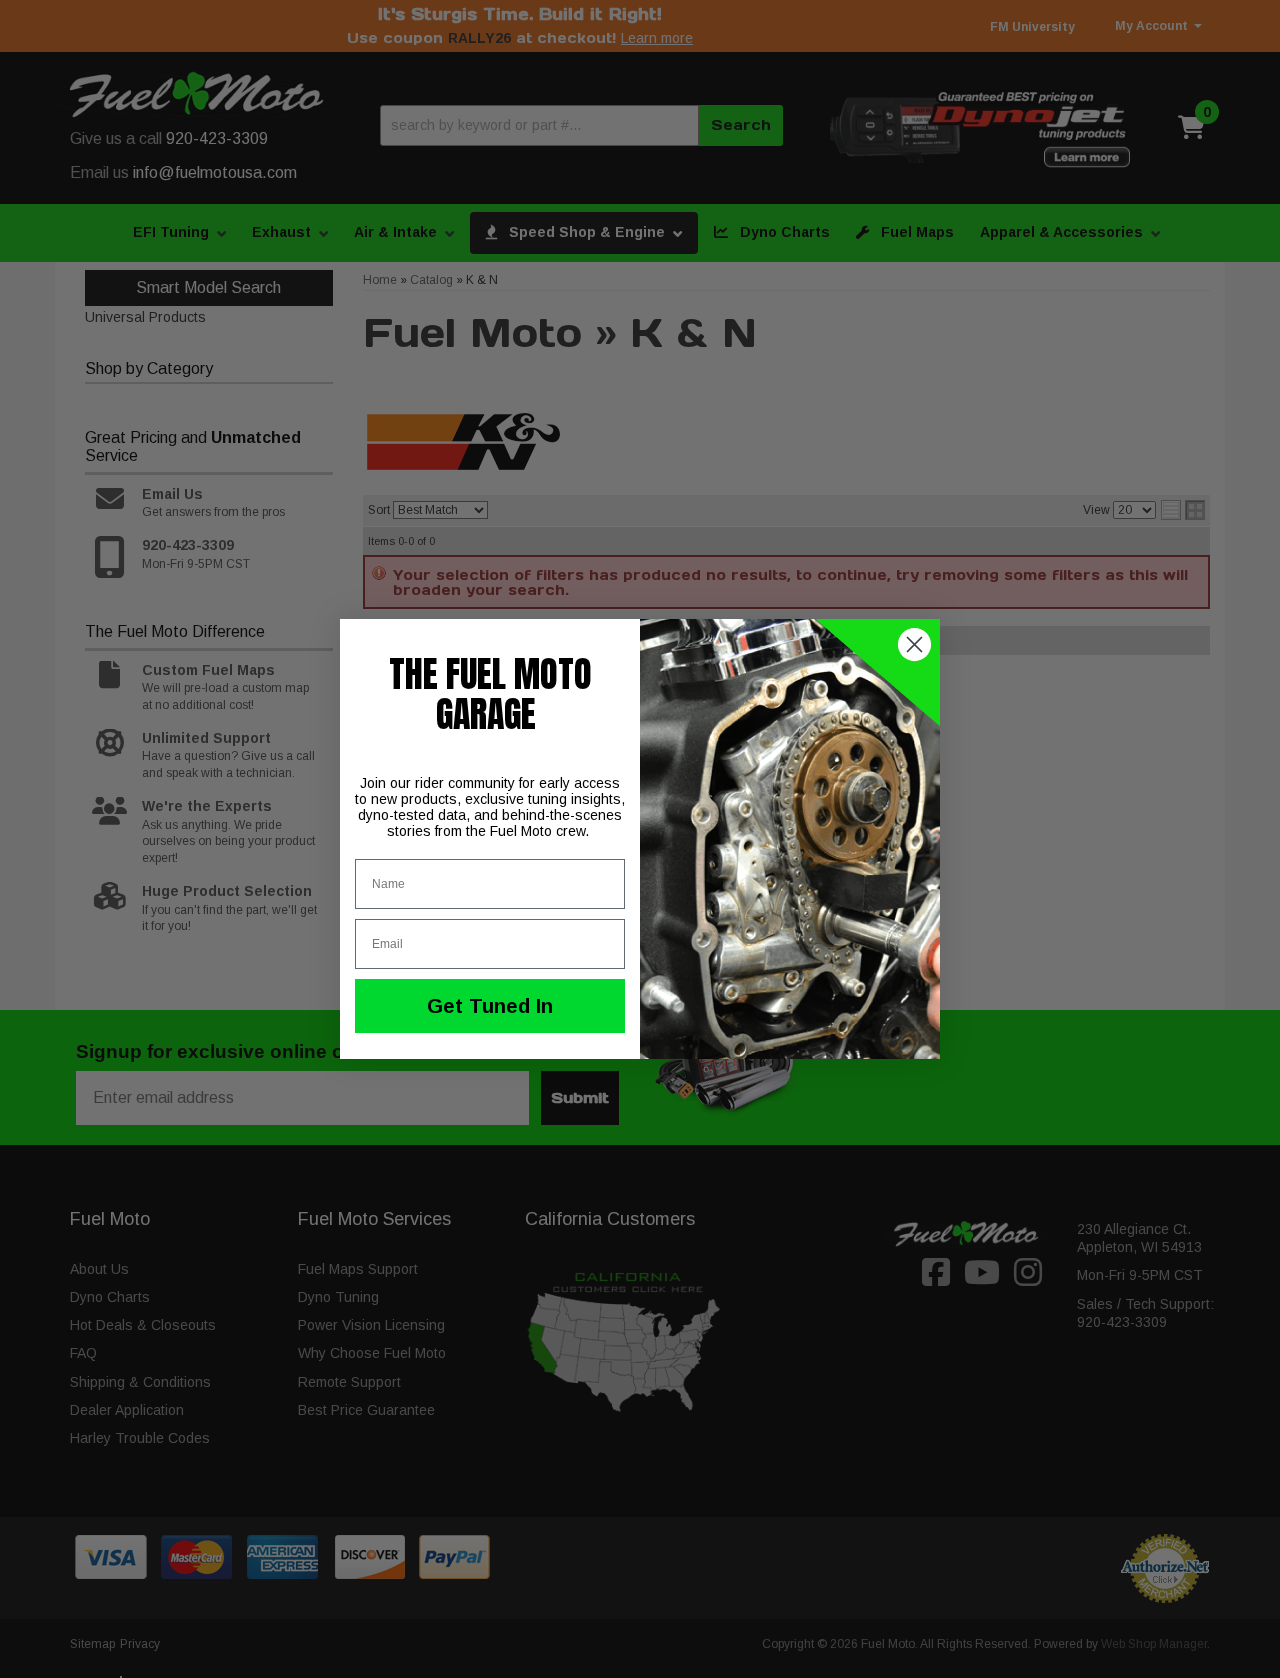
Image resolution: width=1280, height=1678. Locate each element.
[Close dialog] (914, 644)
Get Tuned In (490, 1006)
